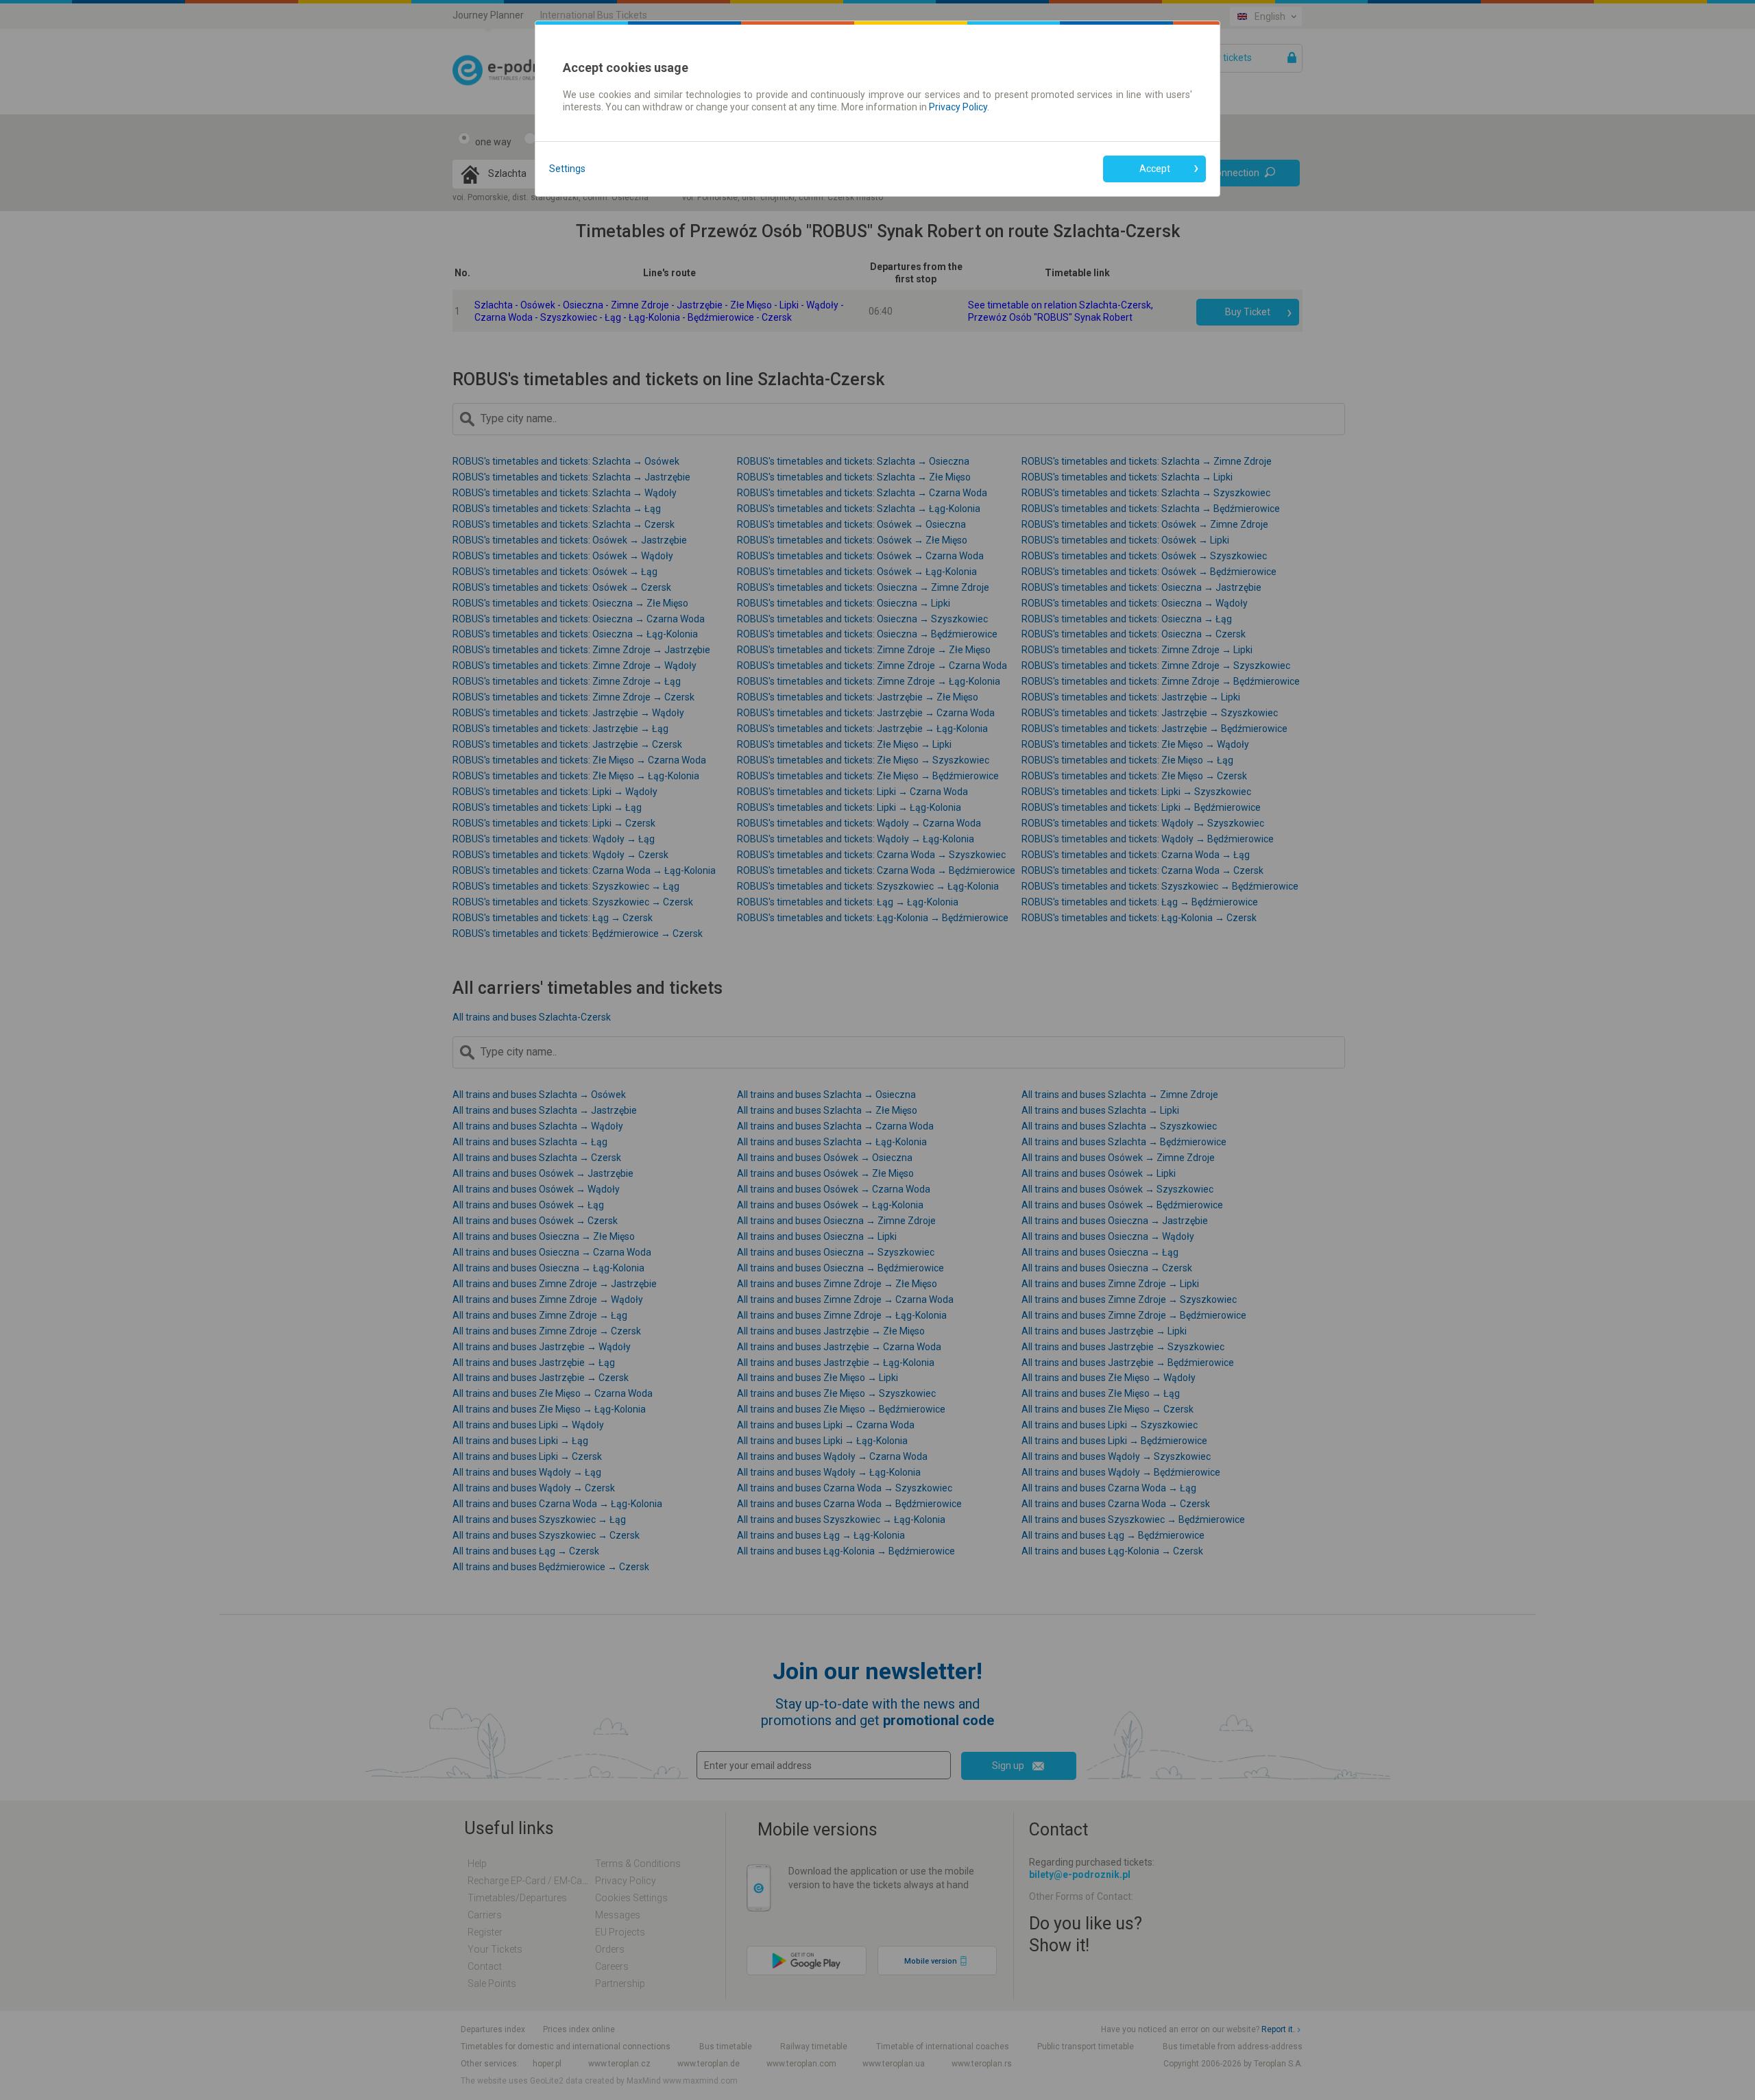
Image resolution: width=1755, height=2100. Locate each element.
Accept (1155, 169)
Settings (567, 169)
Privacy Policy (958, 107)
